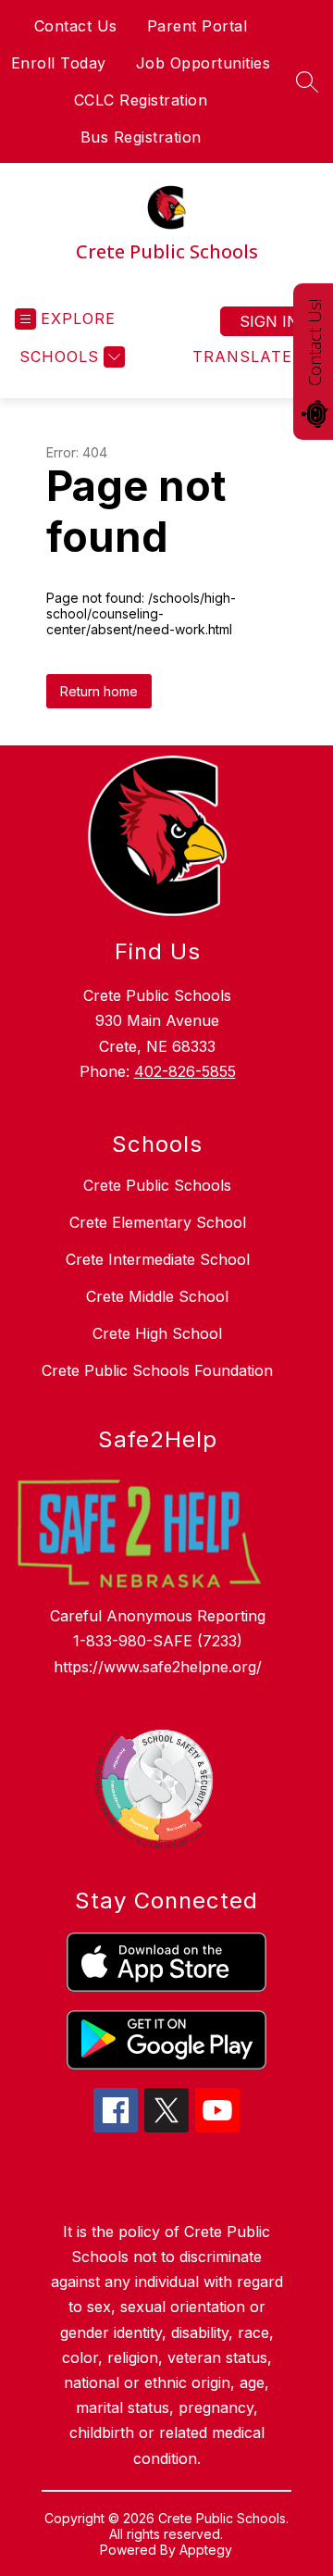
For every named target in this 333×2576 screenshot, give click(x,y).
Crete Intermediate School (158, 1259)
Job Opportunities (203, 63)
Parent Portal (197, 26)
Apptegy (206, 2550)
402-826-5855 (185, 1071)
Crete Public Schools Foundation (157, 1370)
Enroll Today (59, 63)
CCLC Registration (141, 100)
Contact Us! (314, 343)
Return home (99, 691)
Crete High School (157, 1333)
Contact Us (76, 26)
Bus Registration (141, 137)
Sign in (269, 321)
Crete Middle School (157, 1296)
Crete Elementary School (158, 1222)
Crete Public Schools (157, 1185)
